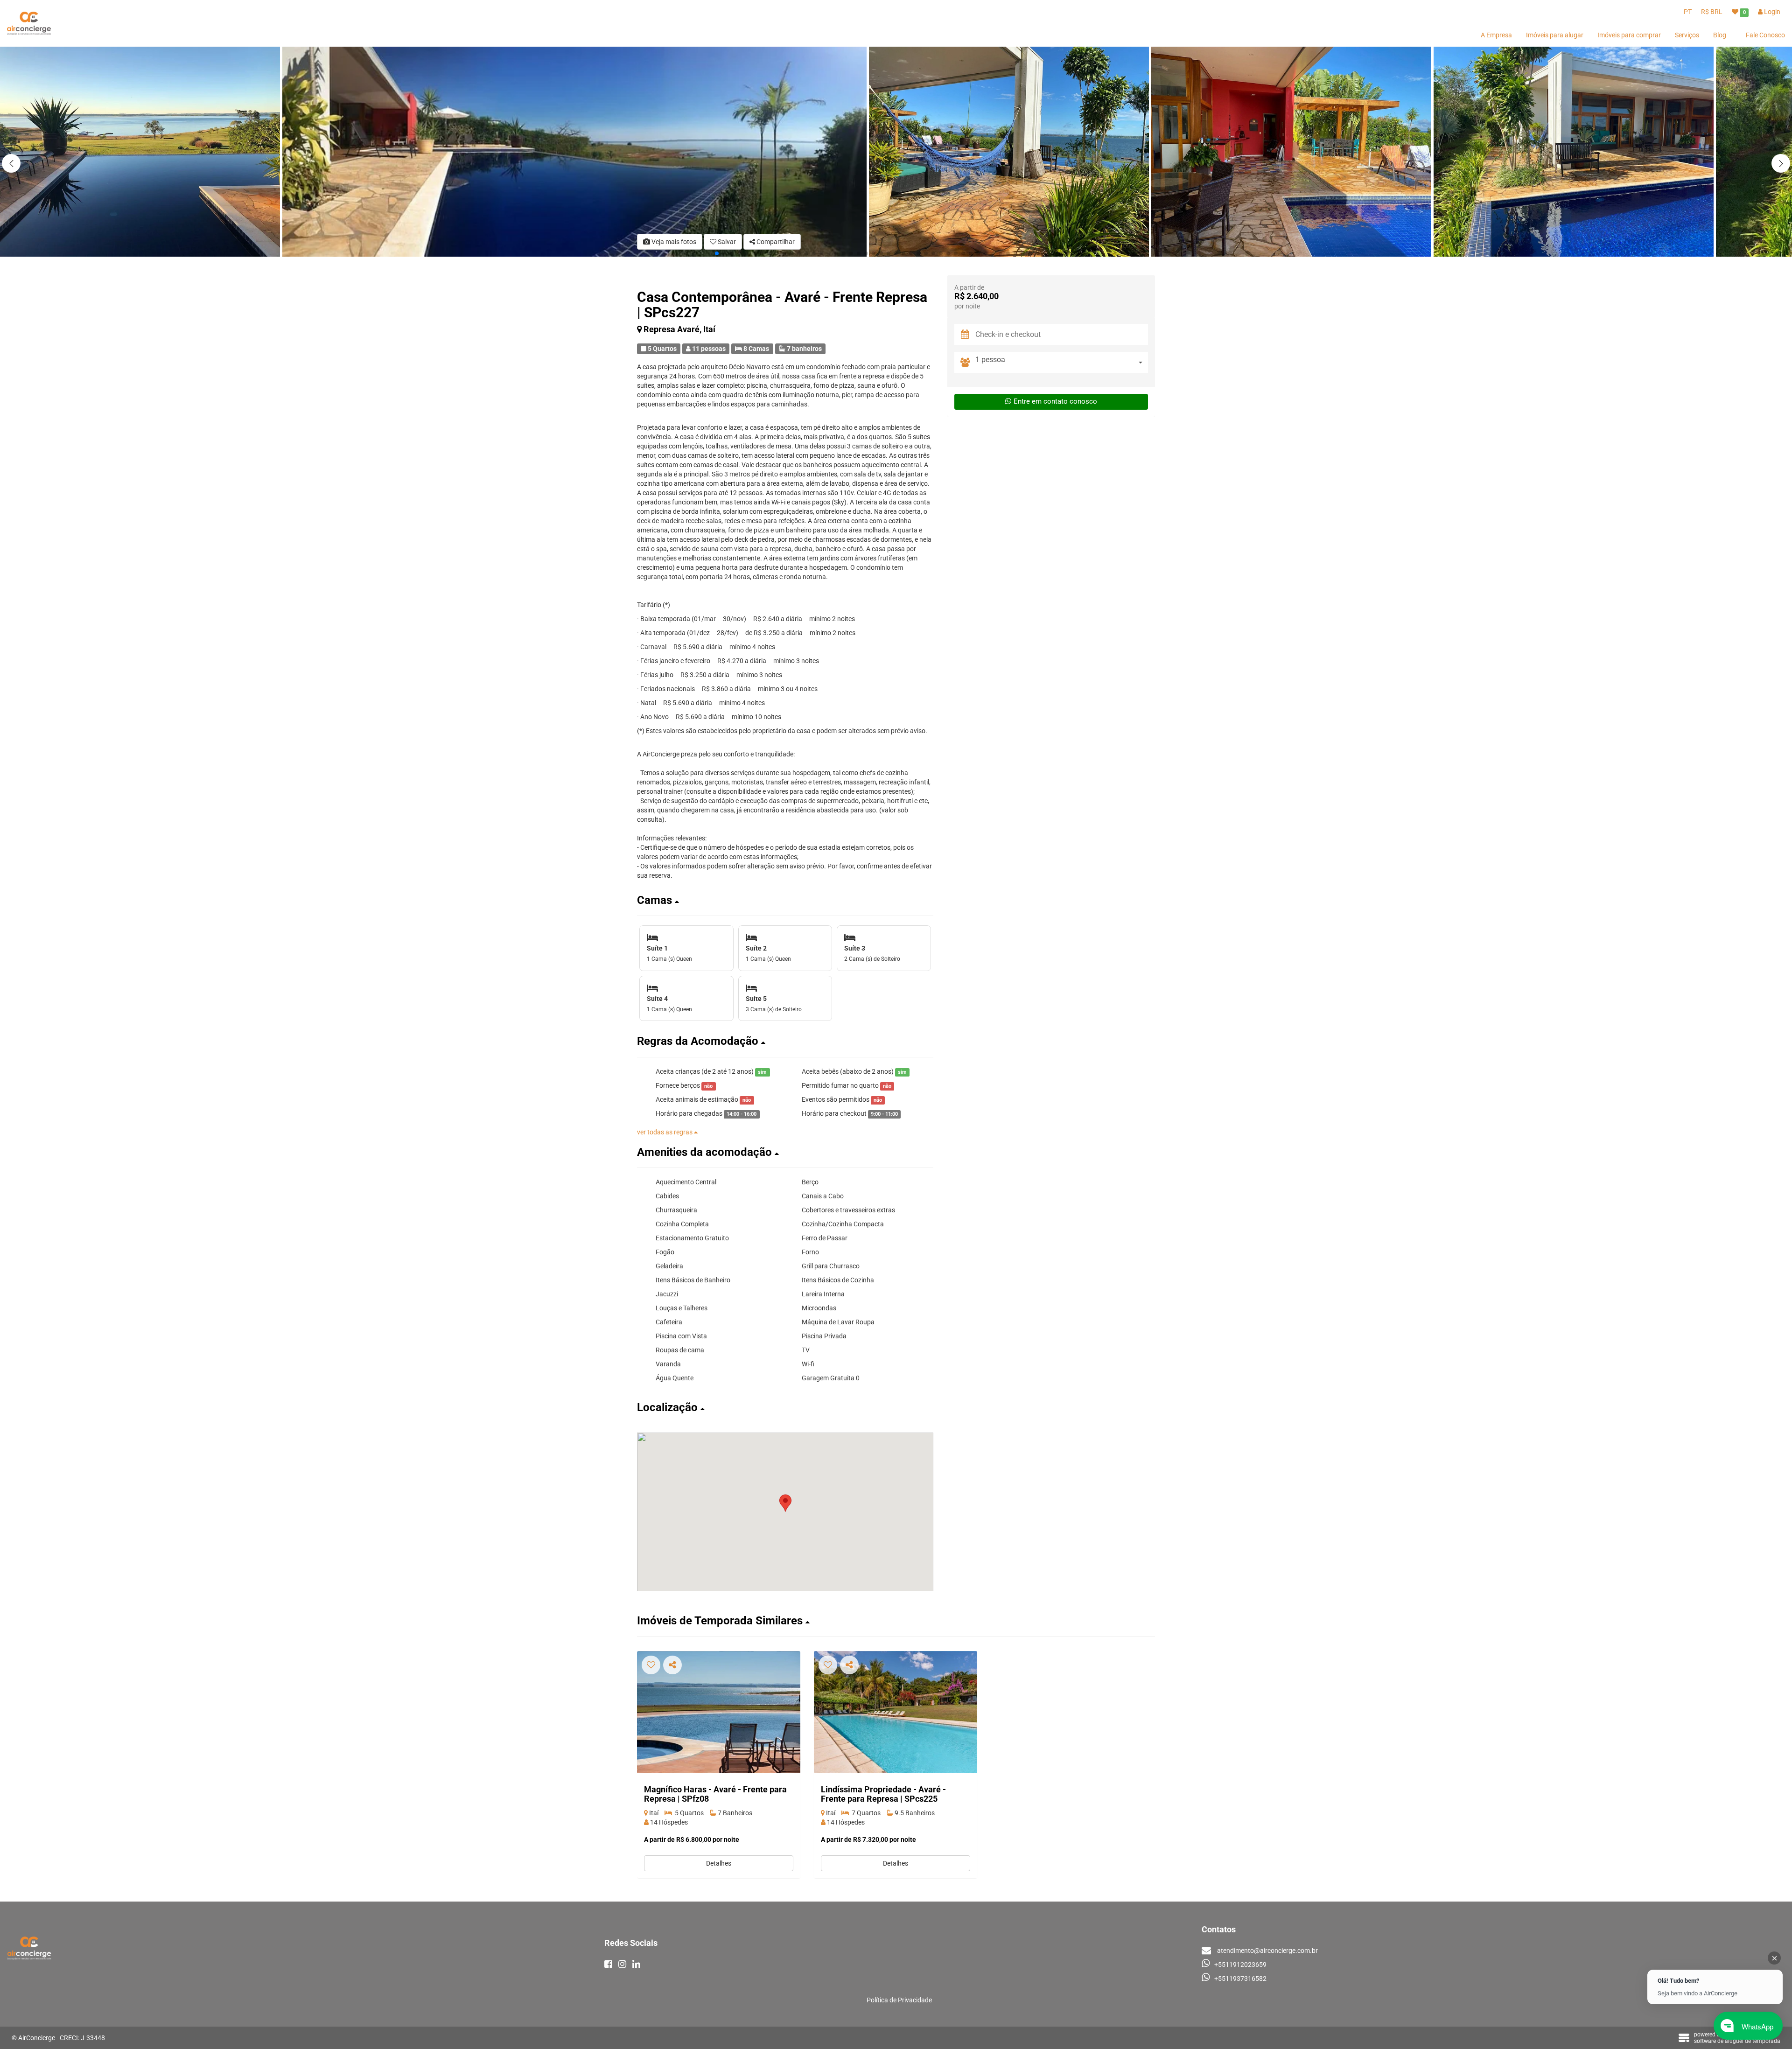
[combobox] (1062, 362)
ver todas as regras (665, 1132)
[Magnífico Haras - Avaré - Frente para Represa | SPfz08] (719, 1712)
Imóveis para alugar (1555, 35)
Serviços (1687, 35)
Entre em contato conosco (1055, 401)
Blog (1720, 35)
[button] (1781, 163)
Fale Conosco (1765, 35)
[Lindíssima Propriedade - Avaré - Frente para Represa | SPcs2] (896, 1712)
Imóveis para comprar (1629, 35)
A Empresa (1496, 35)
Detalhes (719, 1863)
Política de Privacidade (899, 2000)
